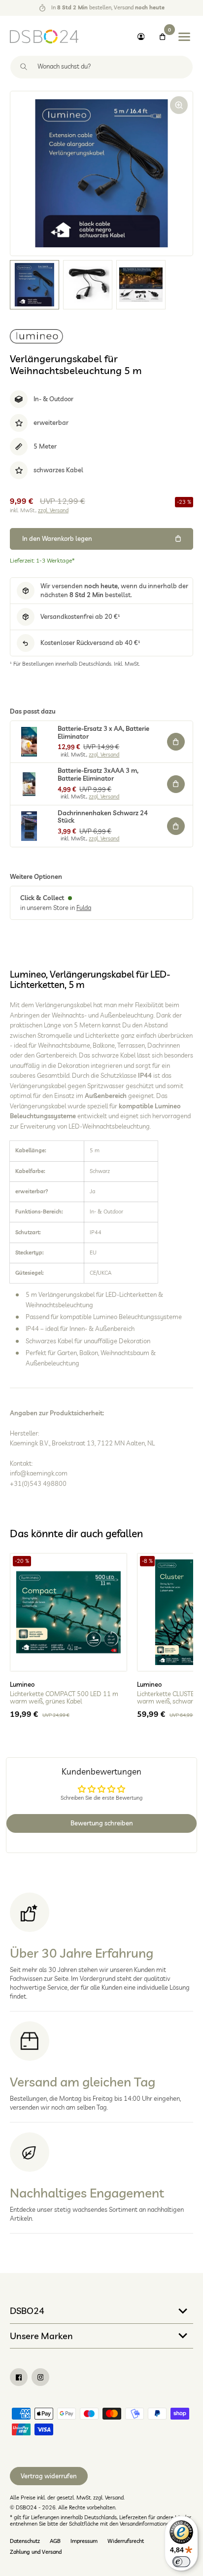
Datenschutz (25, 2541)
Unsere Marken (41, 2336)
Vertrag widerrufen (49, 2476)
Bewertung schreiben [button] (102, 1823)
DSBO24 (27, 2311)
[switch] (181, 2562)
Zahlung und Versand (36, 2552)
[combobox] (101, 67)
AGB (55, 2541)
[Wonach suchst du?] (24, 67)
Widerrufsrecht (126, 2541)
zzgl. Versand (53, 510)
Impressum (84, 2541)
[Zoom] (179, 105)
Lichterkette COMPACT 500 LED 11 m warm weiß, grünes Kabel (64, 1698)
